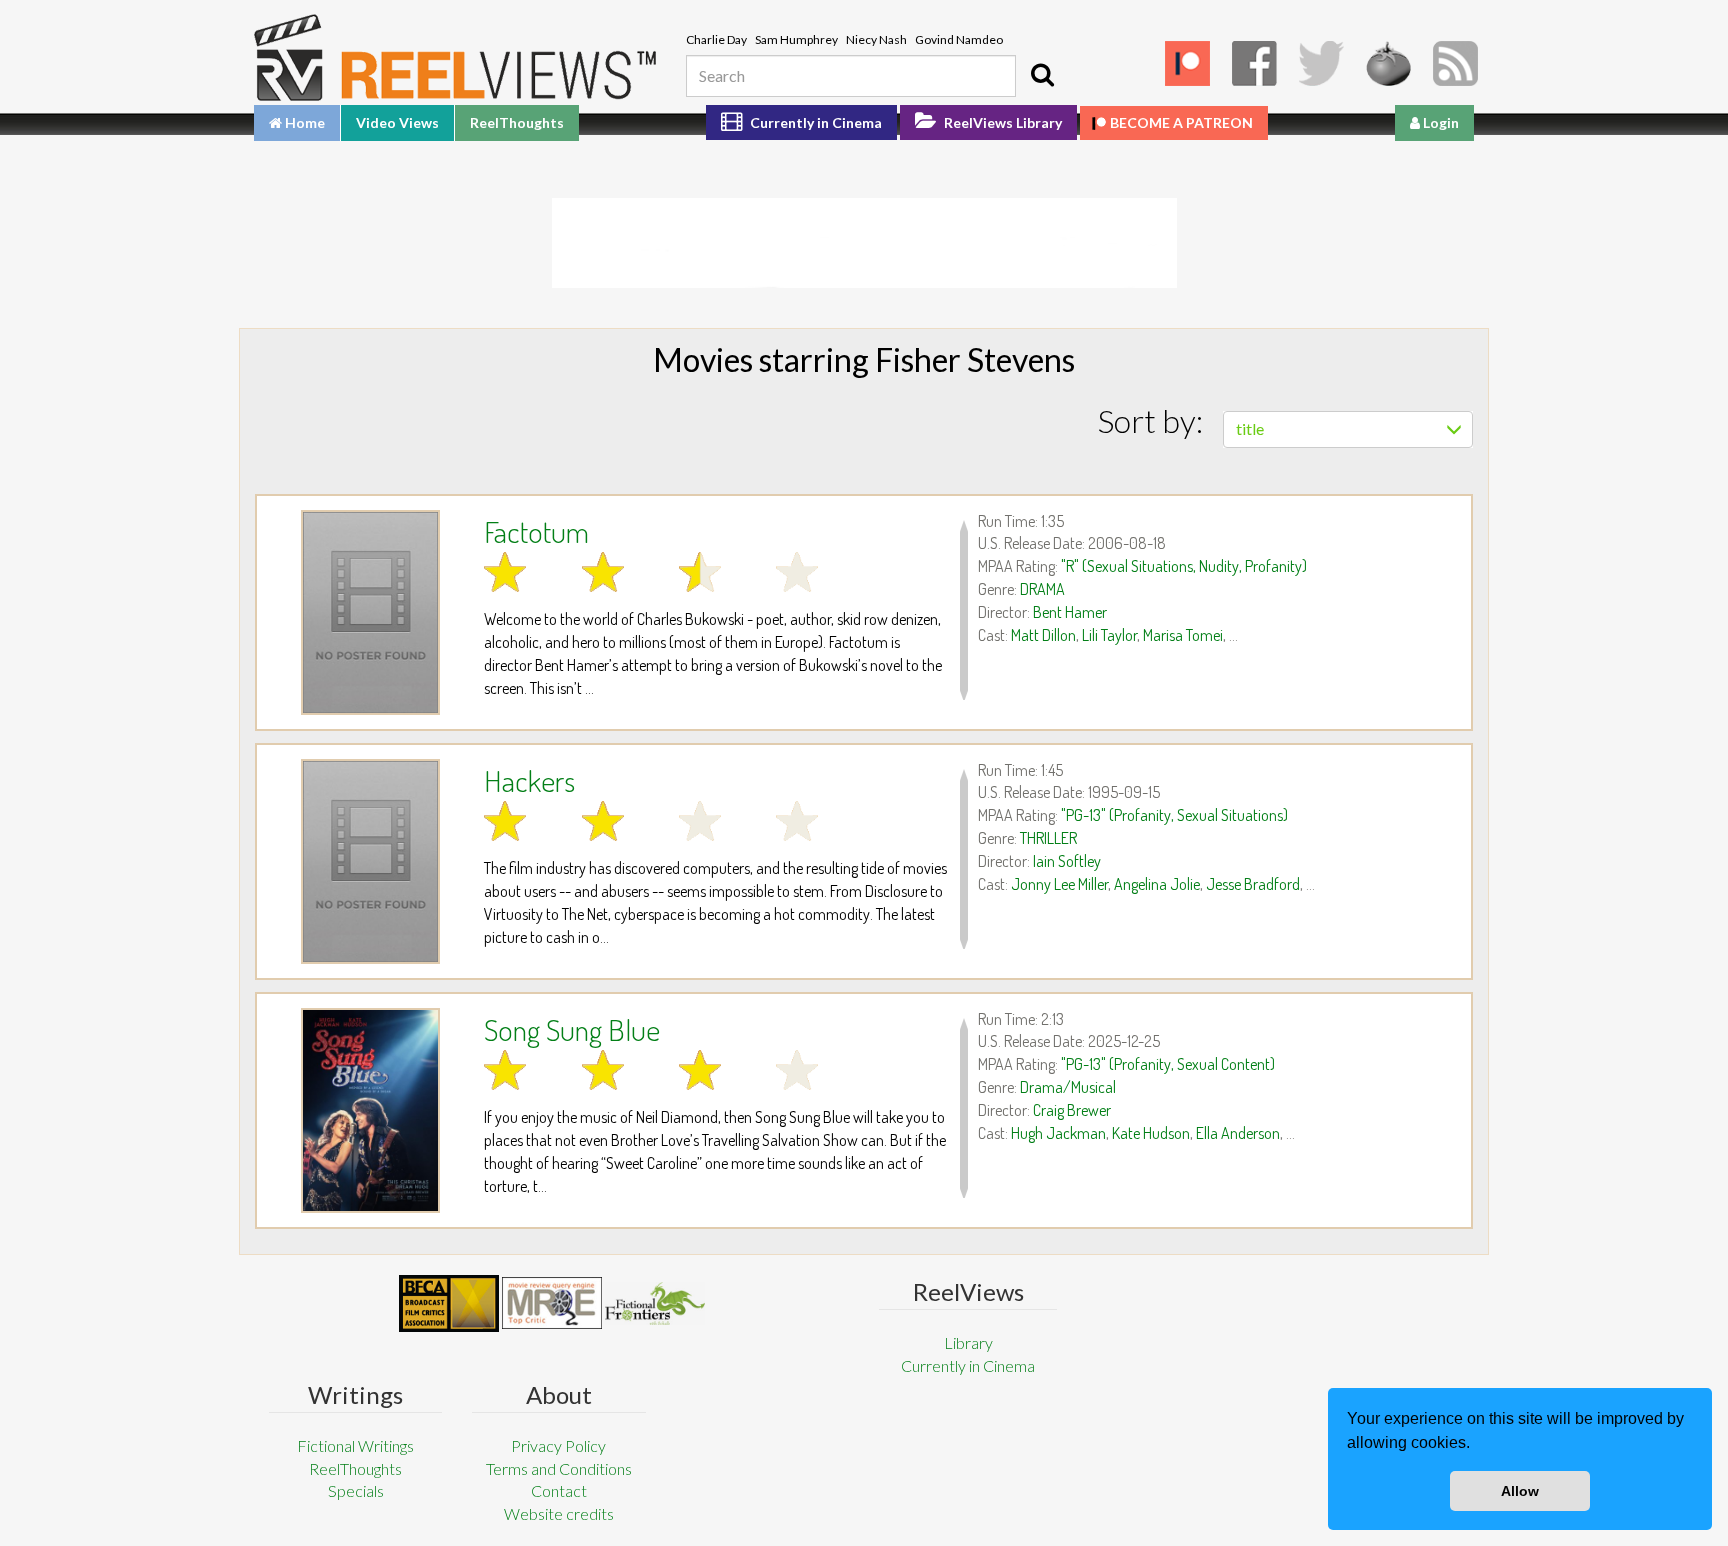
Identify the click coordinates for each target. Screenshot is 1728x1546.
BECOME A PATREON (1181, 122)
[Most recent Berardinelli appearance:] (655, 1303)
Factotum (536, 531)
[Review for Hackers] (370, 861)
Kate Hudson (1151, 1133)
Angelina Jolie (1157, 884)
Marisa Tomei (1183, 635)
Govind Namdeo (959, 39)
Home (303, 122)
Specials (356, 1490)
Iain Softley (1067, 861)
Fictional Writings (355, 1445)
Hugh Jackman (1058, 1133)
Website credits (559, 1513)
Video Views (397, 122)
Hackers (529, 780)
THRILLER (1048, 838)
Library (968, 1342)
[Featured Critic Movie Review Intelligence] (449, 1304)
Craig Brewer (1072, 1110)
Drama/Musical (1068, 1087)
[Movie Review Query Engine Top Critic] (552, 1303)
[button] (1477, 1445)
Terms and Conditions (559, 1468)
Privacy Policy (558, 1445)
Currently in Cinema (814, 122)
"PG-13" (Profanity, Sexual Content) (1168, 1064)
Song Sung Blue (572, 1029)
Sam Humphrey (796, 39)
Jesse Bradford (1253, 884)
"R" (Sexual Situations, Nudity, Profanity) (1184, 566)
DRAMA (1042, 589)
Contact (559, 1490)
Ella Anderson (1238, 1133)
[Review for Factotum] (370, 612)
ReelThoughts (517, 122)
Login (1439, 122)
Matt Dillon (1043, 635)
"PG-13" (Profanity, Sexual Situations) (1174, 815)
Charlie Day (716, 39)
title (1250, 428)
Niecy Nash (876, 39)
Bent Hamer (1070, 612)
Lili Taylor (1109, 635)
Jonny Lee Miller (1059, 884)
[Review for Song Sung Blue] (370, 1110)
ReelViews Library (1001, 122)
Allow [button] (1520, 1491)
